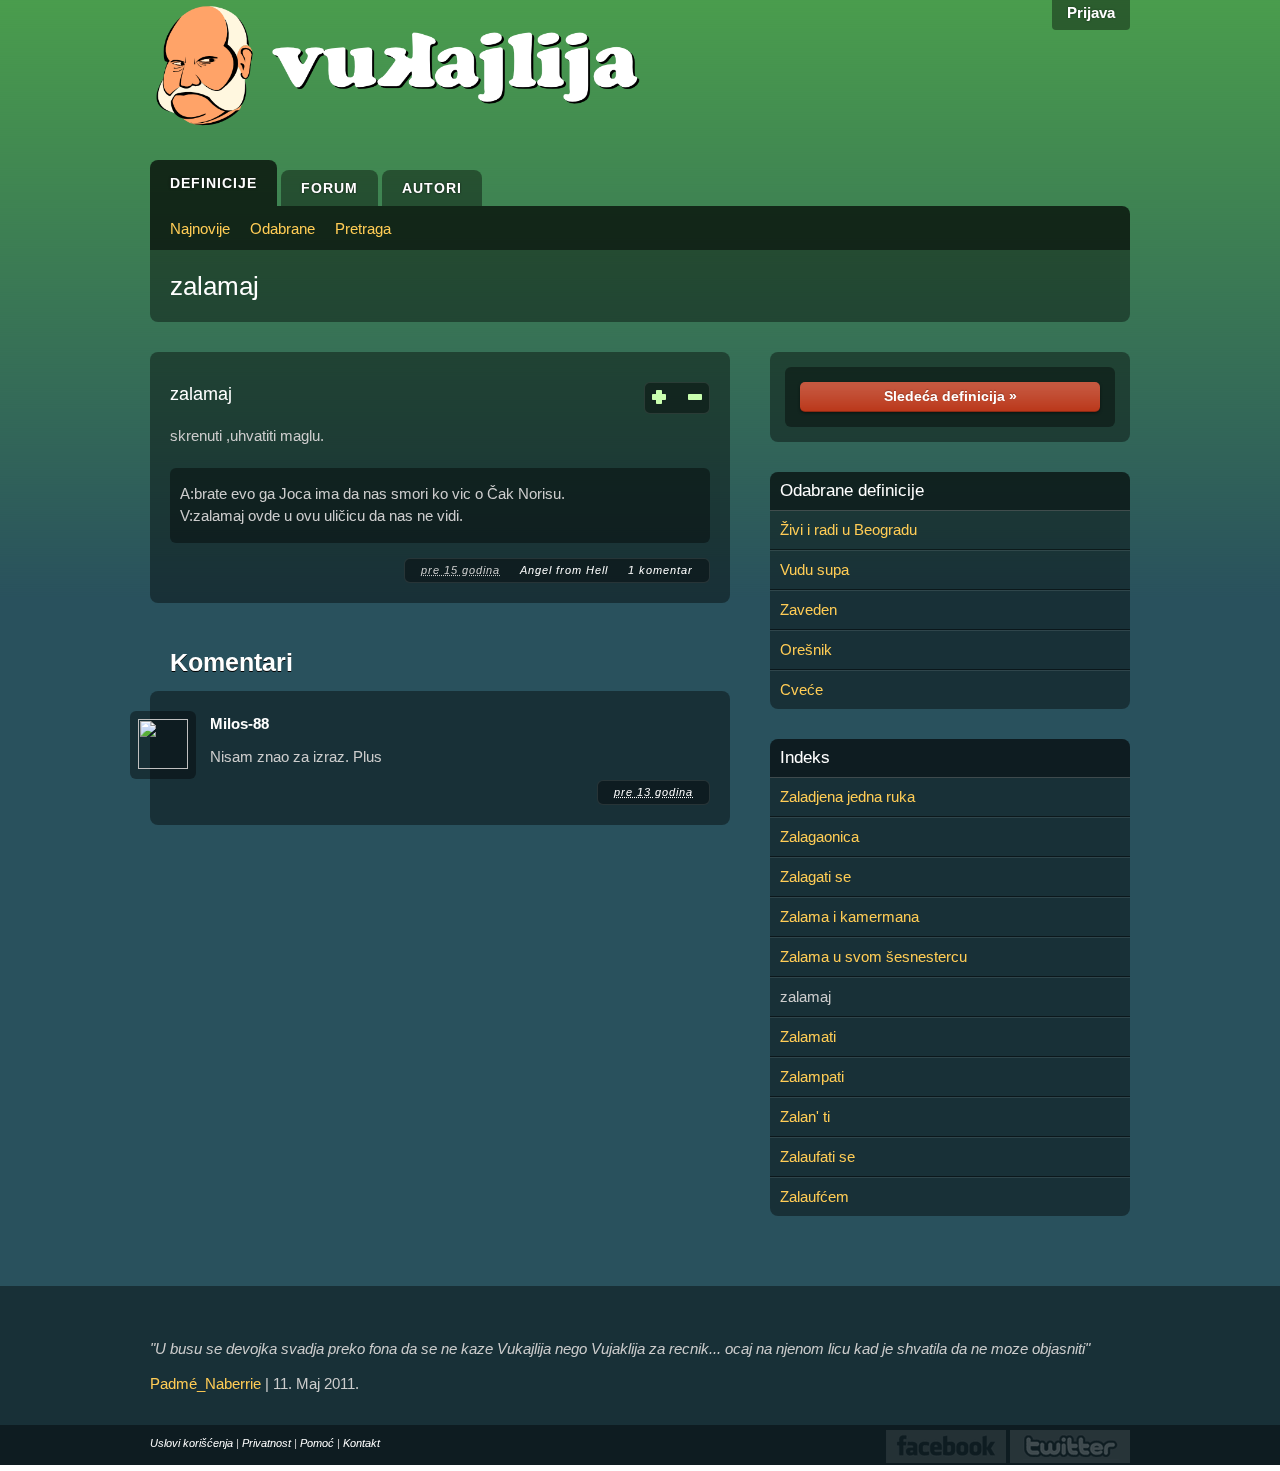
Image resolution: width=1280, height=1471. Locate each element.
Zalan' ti (805, 1116)
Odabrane (282, 228)
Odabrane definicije (852, 491)
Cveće (801, 689)
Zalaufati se (817, 1156)
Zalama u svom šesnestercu (873, 956)
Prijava (1091, 12)
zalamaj (214, 286)
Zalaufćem (814, 1196)
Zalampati (812, 1076)
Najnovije (200, 228)
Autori (432, 188)
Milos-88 (239, 723)
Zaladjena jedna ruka (847, 796)
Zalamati (808, 1036)
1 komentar (660, 570)
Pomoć (317, 1443)
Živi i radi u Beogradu (848, 529)
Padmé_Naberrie (205, 1383)
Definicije (213, 183)
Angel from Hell (564, 570)
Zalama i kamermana (849, 916)
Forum (329, 188)
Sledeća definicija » (950, 396)
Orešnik (806, 649)
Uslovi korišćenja (191, 1443)
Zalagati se (815, 876)
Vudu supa (814, 569)
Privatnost (266, 1443)
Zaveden (808, 609)
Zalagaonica (819, 836)
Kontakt (361, 1443)
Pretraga (363, 228)
